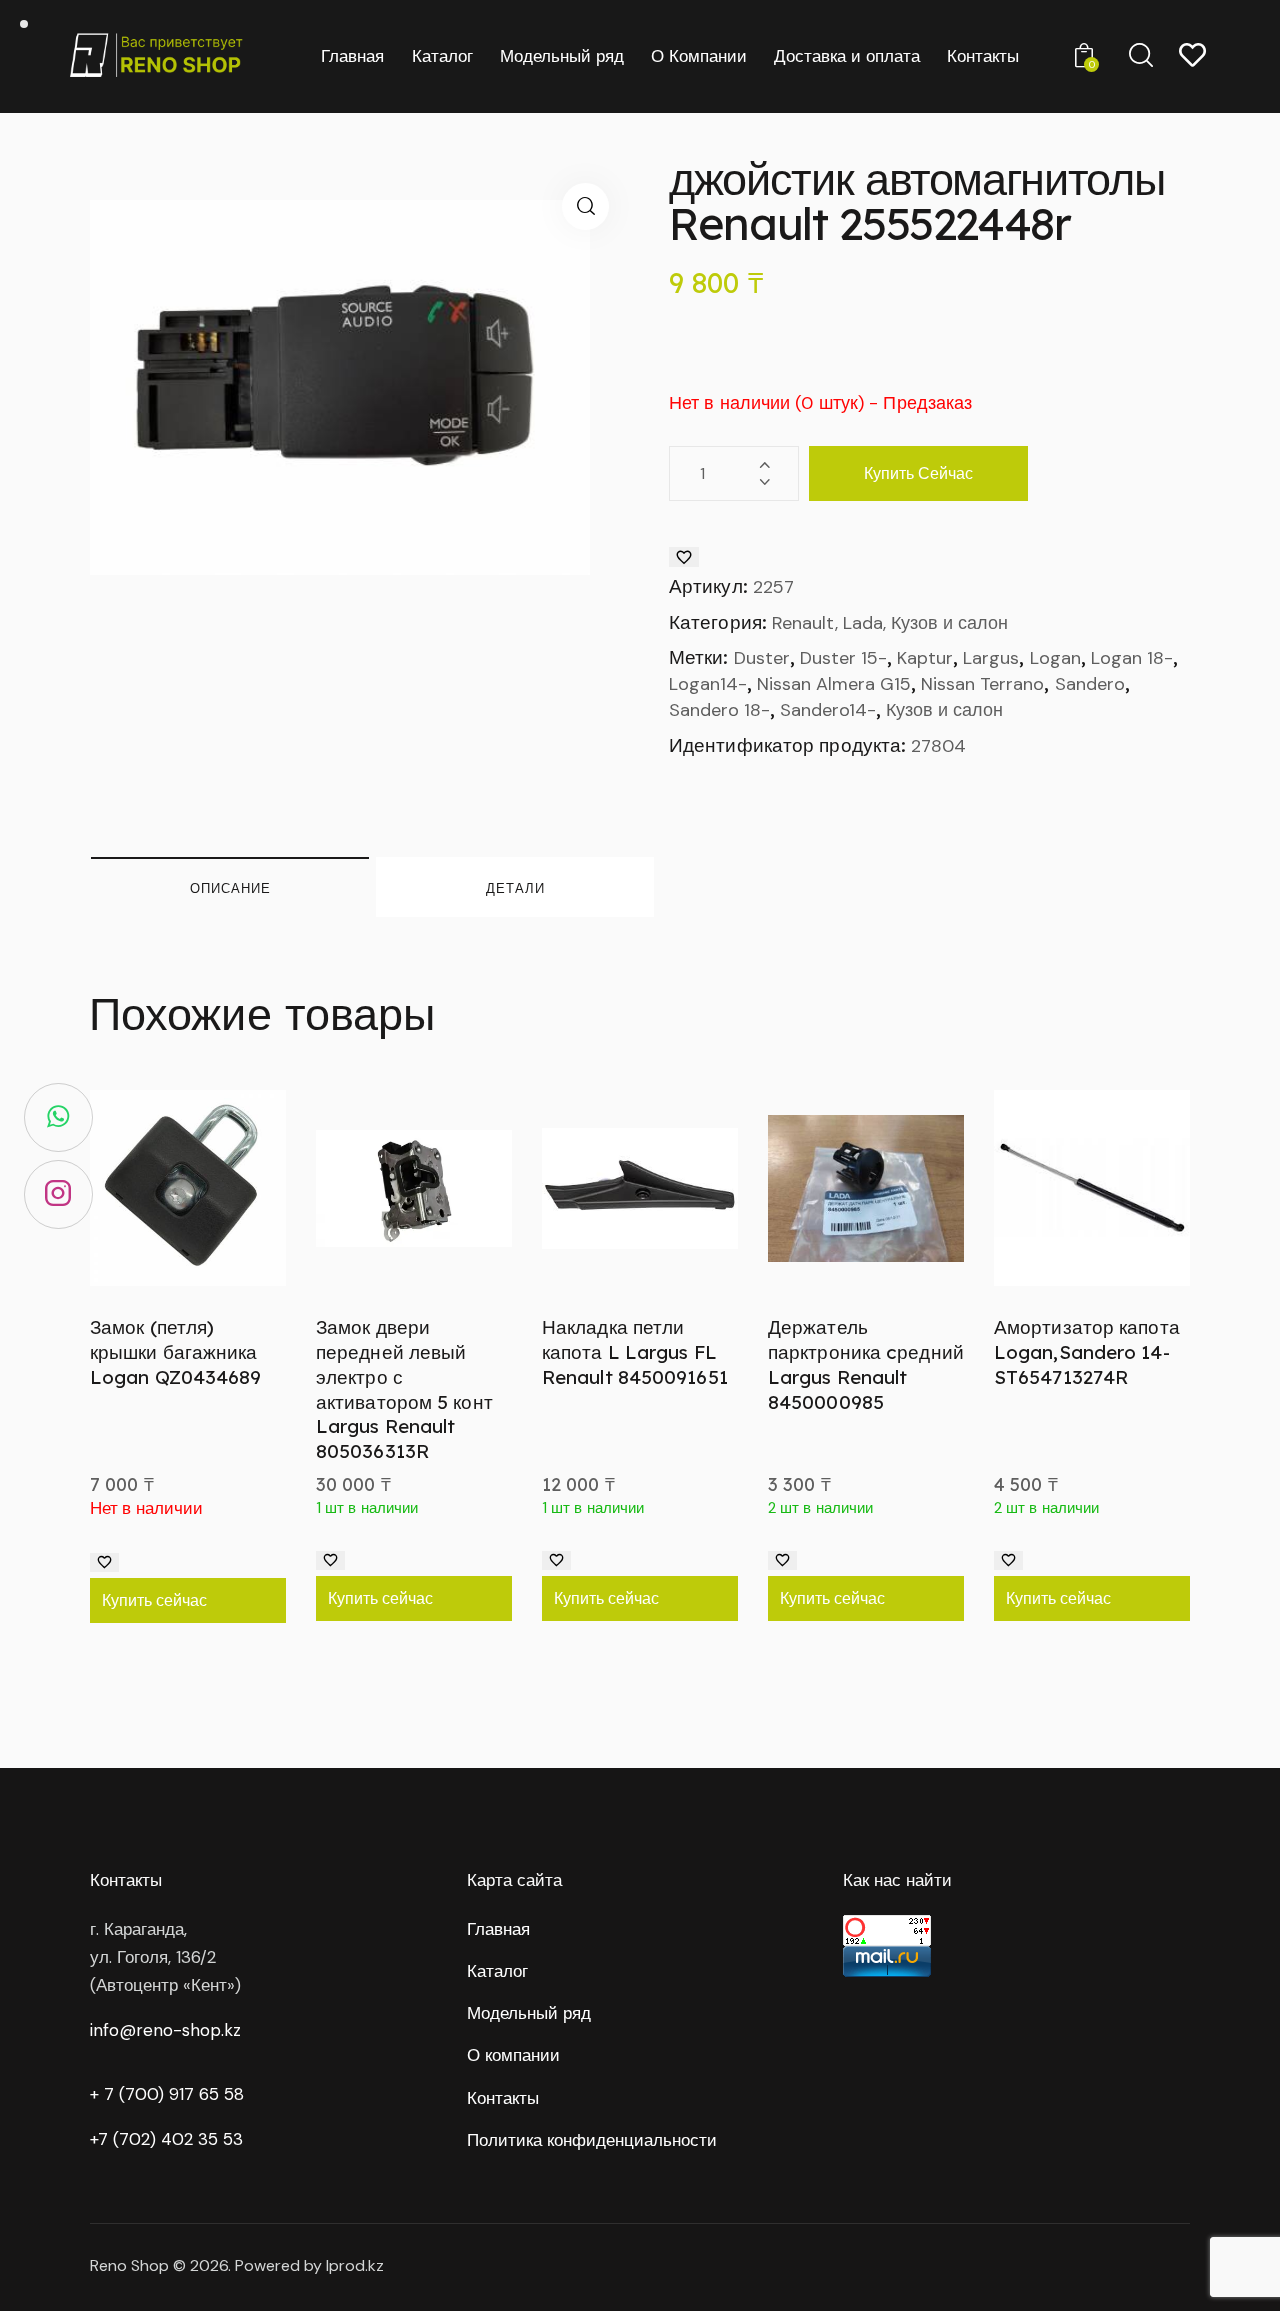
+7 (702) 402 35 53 (166, 2139)
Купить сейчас (918, 473)
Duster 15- (843, 658)
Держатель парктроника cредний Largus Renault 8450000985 (866, 1364)
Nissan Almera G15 (834, 684)
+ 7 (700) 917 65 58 (167, 2094)
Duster (762, 658)
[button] (585, 206)
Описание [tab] (230, 888)
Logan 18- (1132, 658)
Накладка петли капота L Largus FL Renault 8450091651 (635, 1351)
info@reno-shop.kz (165, 2030)
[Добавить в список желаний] (684, 557)
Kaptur (925, 658)
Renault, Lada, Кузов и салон (890, 623)
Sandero (1090, 684)
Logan (1055, 658)
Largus (991, 658)
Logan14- (708, 684)
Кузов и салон (944, 710)
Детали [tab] (515, 888)
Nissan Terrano (982, 684)
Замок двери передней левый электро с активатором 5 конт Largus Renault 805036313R (404, 1389)
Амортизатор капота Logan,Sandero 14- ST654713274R (1087, 1351)
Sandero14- (828, 710)
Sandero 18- (719, 710)
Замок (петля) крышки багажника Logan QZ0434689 (176, 1351)
